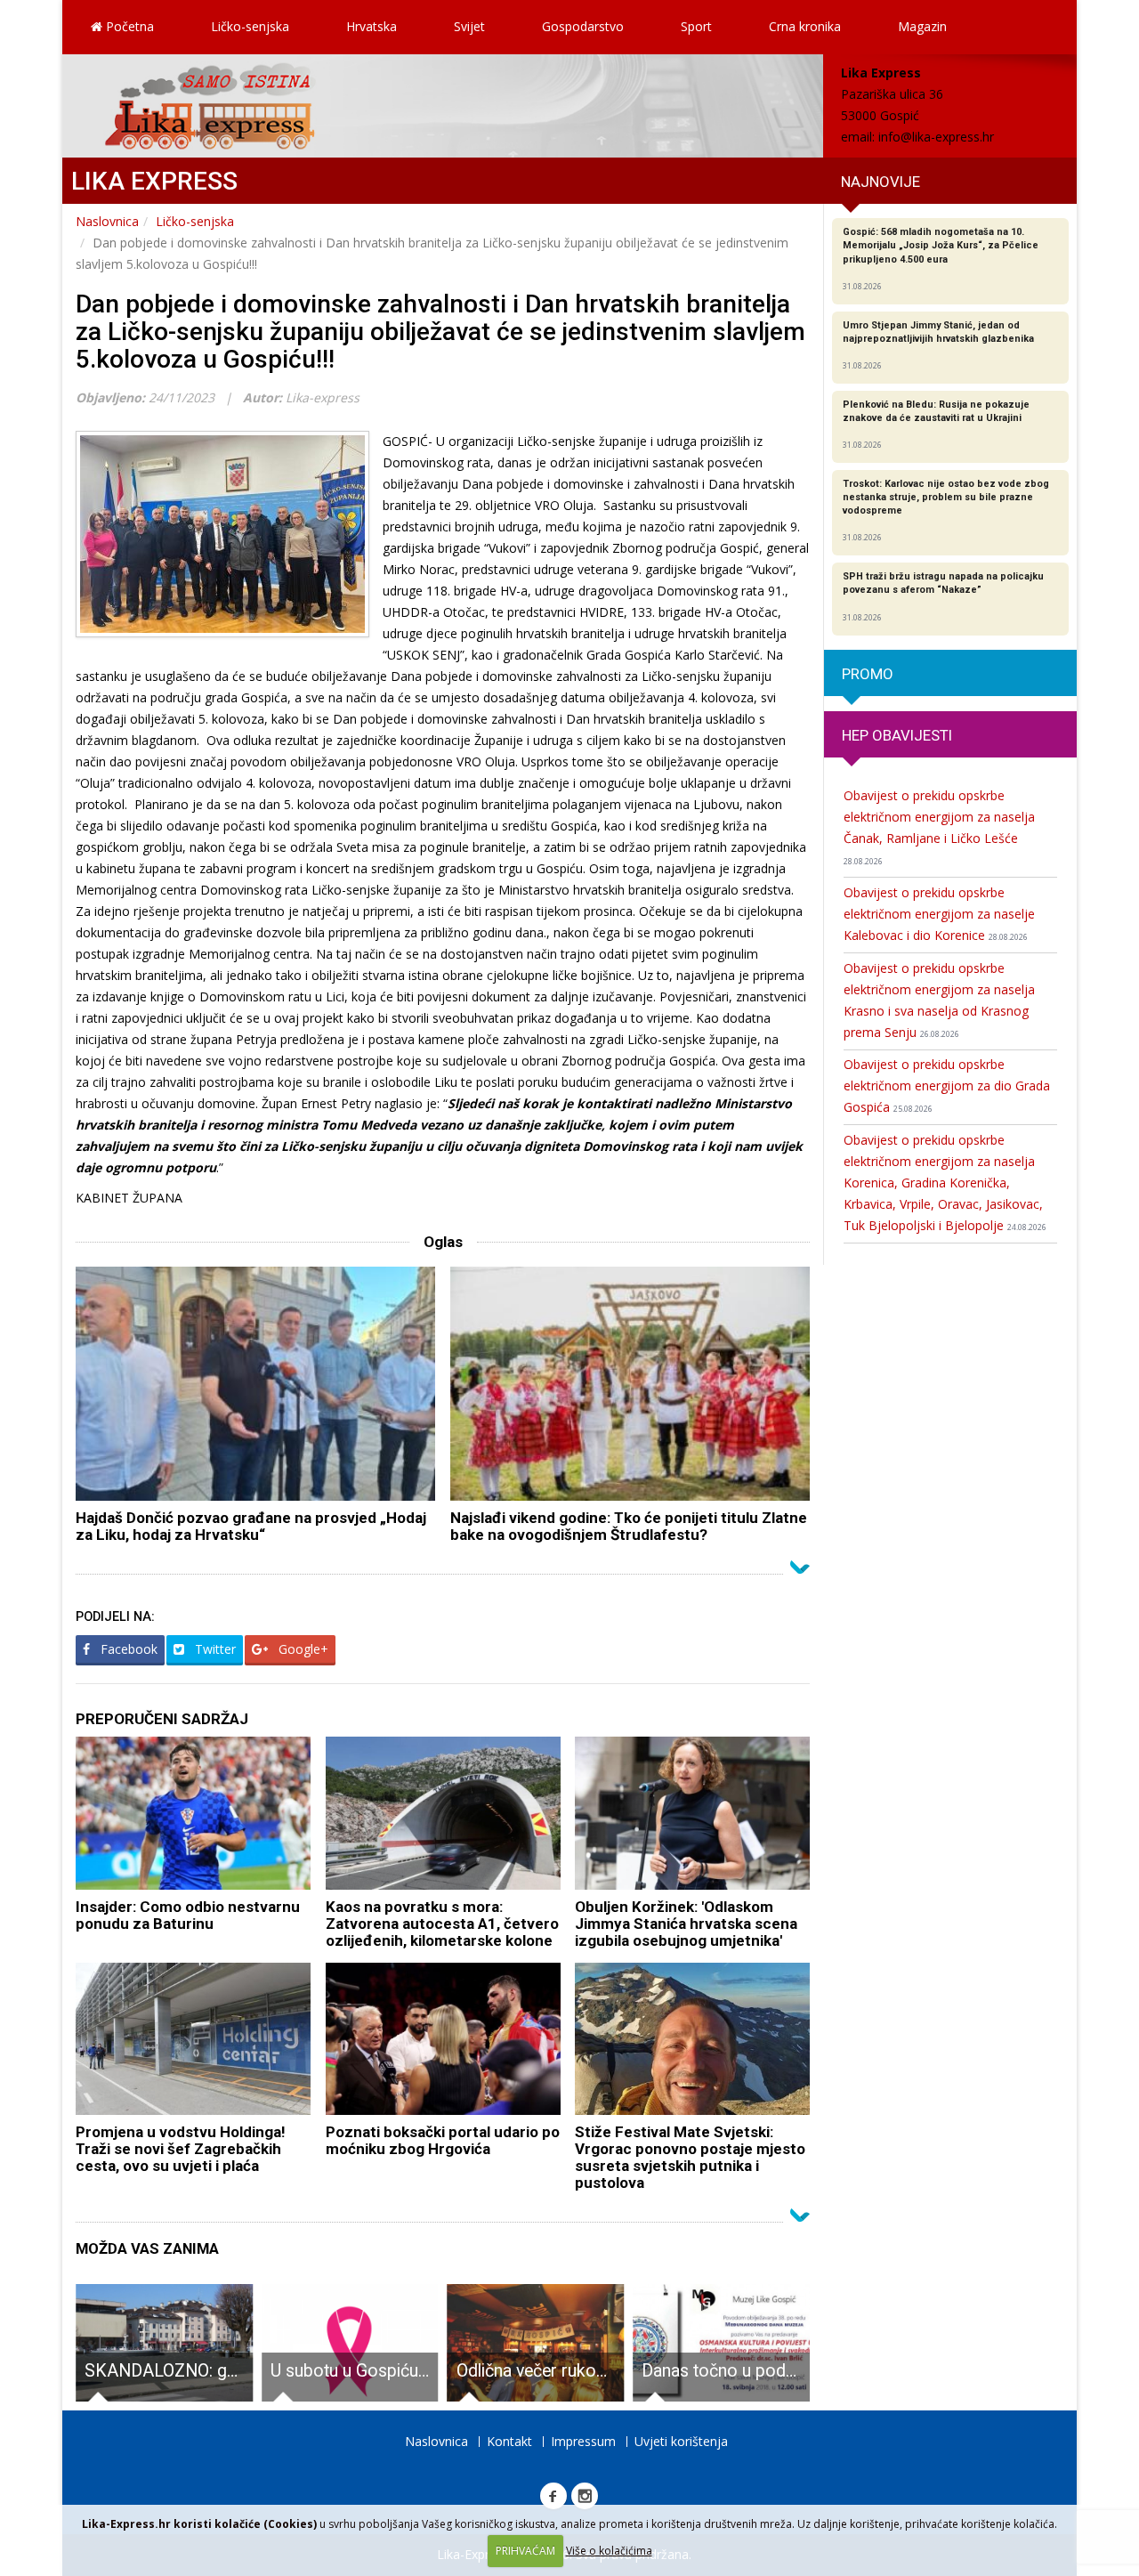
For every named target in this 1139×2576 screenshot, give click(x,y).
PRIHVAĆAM (525, 2551)
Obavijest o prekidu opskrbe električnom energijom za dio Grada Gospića (947, 1085)
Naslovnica (107, 221)
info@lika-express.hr (936, 137)
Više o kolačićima (609, 2551)
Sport (696, 26)
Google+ (302, 1649)
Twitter (214, 1649)
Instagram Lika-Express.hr (585, 2496)
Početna (128, 26)
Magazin (922, 26)
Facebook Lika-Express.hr (553, 2496)
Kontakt (509, 2441)
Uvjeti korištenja (681, 2441)
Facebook (127, 1649)
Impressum (583, 2441)
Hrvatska (372, 26)
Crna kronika (805, 26)
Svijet (469, 26)
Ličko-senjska (250, 26)
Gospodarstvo (583, 26)
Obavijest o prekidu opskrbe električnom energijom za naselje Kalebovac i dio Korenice (939, 914)
